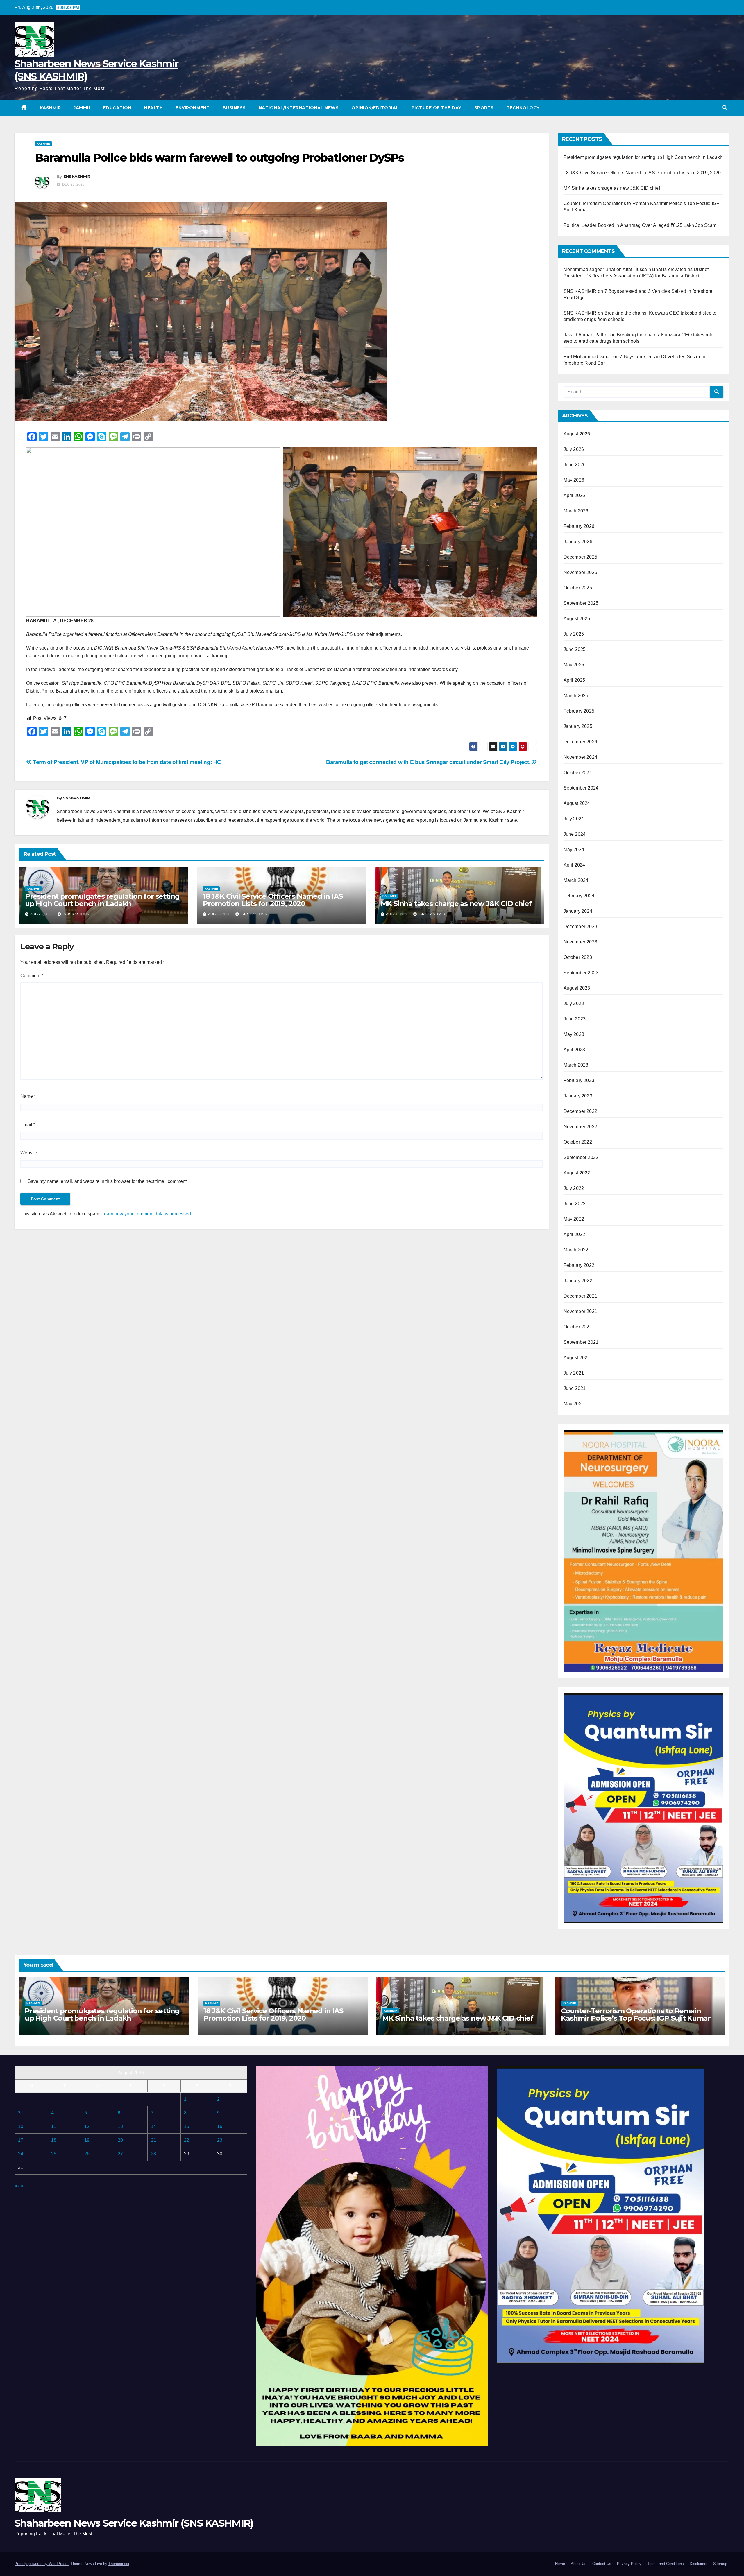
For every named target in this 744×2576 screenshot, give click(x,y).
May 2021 (574, 1404)
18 (54, 2140)
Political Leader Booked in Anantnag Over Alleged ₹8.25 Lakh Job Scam (640, 225)
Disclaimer (699, 2564)
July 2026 (574, 449)
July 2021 (574, 1373)
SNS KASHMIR (580, 291)
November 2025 (581, 572)
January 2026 (578, 542)
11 (54, 2126)
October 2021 (578, 1327)
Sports (484, 108)
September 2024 (581, 788)
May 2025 (574, 665)
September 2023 (581, 973)
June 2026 (575, 465)
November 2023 (581, 942)
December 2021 (581, 1296)
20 (120, 2140)
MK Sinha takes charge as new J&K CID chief (456, 904)
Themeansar (119, 2564)
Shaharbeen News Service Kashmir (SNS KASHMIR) (134, 2523)
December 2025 (581, 557)
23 (220, 2140)
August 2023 (577, 988)
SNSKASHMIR (77, 177)
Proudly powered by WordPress (42, 2564)
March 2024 (576, 880)
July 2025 (574, 634)
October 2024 (578, 773)
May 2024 (574, 850)
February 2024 (579, 896)
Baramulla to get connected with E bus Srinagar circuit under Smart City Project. (429, 762)
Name (28, 1096)
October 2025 (578, 588)
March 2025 (576, 696)
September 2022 (581, 1157)
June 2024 (575, 834)
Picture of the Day (437, 108)
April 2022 (574, 1234)
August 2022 (577, 1173)
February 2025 (579, 711)
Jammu (82, 108)
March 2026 (576, 511)
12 (87, 2126)
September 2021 (581, 1342)
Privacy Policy (629, 2564)
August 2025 (577, 619)
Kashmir (50, 108)
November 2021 (581, 1311)
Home (560, 2564)
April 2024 (574, 865)
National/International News (299, 108)
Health (153, 108)
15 (187, 2126)
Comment (32, 976)
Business (234, 108)
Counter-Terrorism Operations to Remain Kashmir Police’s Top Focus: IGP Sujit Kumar (636, 2014)
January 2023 (578, 1096)
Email (28, 1125)
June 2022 (575, 1204)
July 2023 (574, 1003)
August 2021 (577, 1358)
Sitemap (720, 2564)
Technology (523, 108)
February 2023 (579, 1080)
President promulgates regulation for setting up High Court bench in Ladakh (102, 900)
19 (87, 2140)
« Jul (19, 2186)
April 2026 (574, 495)
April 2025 (574, 680)
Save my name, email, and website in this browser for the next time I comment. (108, 1181)
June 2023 (575, 1019)
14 (153, 2126)
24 (21, 2154)
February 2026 (579, 526)
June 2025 (575, 649)
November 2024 (581, 757)
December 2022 (581, 1111)
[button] (725, 108)
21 (153, 2140)
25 (54, 2154)
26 (87, 2154)
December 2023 (581, 926)
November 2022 (581, 1127)
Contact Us (602, 2564)
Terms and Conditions (666, 2564)
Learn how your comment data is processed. (147, 1214)
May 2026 (574, 480)
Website (29, 1153)
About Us (579, 2564)
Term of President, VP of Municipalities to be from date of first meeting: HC (126, 762)
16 (220, 2126)
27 (120, 2154)
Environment (193, 108)
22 (187, 2140)
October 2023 (578, 957)
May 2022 (574, 1219)
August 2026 (577, 434)
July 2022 (574, 1188)
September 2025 (581, 603)
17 (21, 2140)
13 (120, 2126)
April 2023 (574, 1050)
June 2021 (575, 1388)
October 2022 (578, 1142)
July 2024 (574, 819)
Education (117, 108)
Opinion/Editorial (375, 108)
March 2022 (576, 1250)
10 (21, 2126)
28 (153, 2154)
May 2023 (574, 1034)
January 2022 (578, 1281)
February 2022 (579, 1265)
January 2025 (578, 726)
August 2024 (577, 803)
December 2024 (581, 742)
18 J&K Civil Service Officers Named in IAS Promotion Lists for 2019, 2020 (273, 900)
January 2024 (578, 911)
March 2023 (576, 1065)
